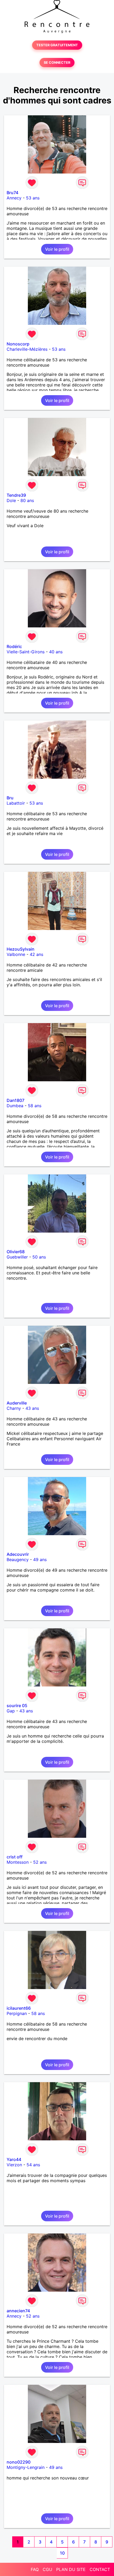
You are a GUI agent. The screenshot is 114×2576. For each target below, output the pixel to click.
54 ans (33, 2165)
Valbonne (16, 954)
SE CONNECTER (57, 63)
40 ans (56, 652)
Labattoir (16, 803)
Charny (14, 1408)
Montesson (18, 1862)
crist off (15, 1857)
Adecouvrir (18, 1554)
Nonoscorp (18, 344)
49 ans (40, 1560)
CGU (47, 2569)
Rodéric (14, 646)
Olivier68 (16, 1252)
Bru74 (12, 193)
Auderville (17, 1403)
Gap (11, 1711)
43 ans (32, 1408)
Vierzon (14, 2165)
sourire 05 (17, 1706)
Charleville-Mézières (27, 349)
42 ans (36, 954)
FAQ (35, 2569)
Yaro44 (14, 2159)
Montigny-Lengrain (26, 2467)
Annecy (14, 198)
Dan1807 (16, 1100)
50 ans (39, 1257)
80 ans (27, 500)
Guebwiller (17, 1257)
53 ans (33, 198)
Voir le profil (57, 249)
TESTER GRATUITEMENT (57, 45)
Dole (11, 500)
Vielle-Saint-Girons (26, 652)
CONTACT (100, 2569)
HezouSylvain (21, 949)
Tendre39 (16, 495)
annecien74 (18, 2311)
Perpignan (17, 2013)
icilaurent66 (19, 2008)
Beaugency (18, 1560)
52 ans (40, 1862)
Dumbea (15, 1106)
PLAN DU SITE (71, 2569)
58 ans (35, 1106)
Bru (10, 798)
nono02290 (19, 2462)
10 (62, 2553)
